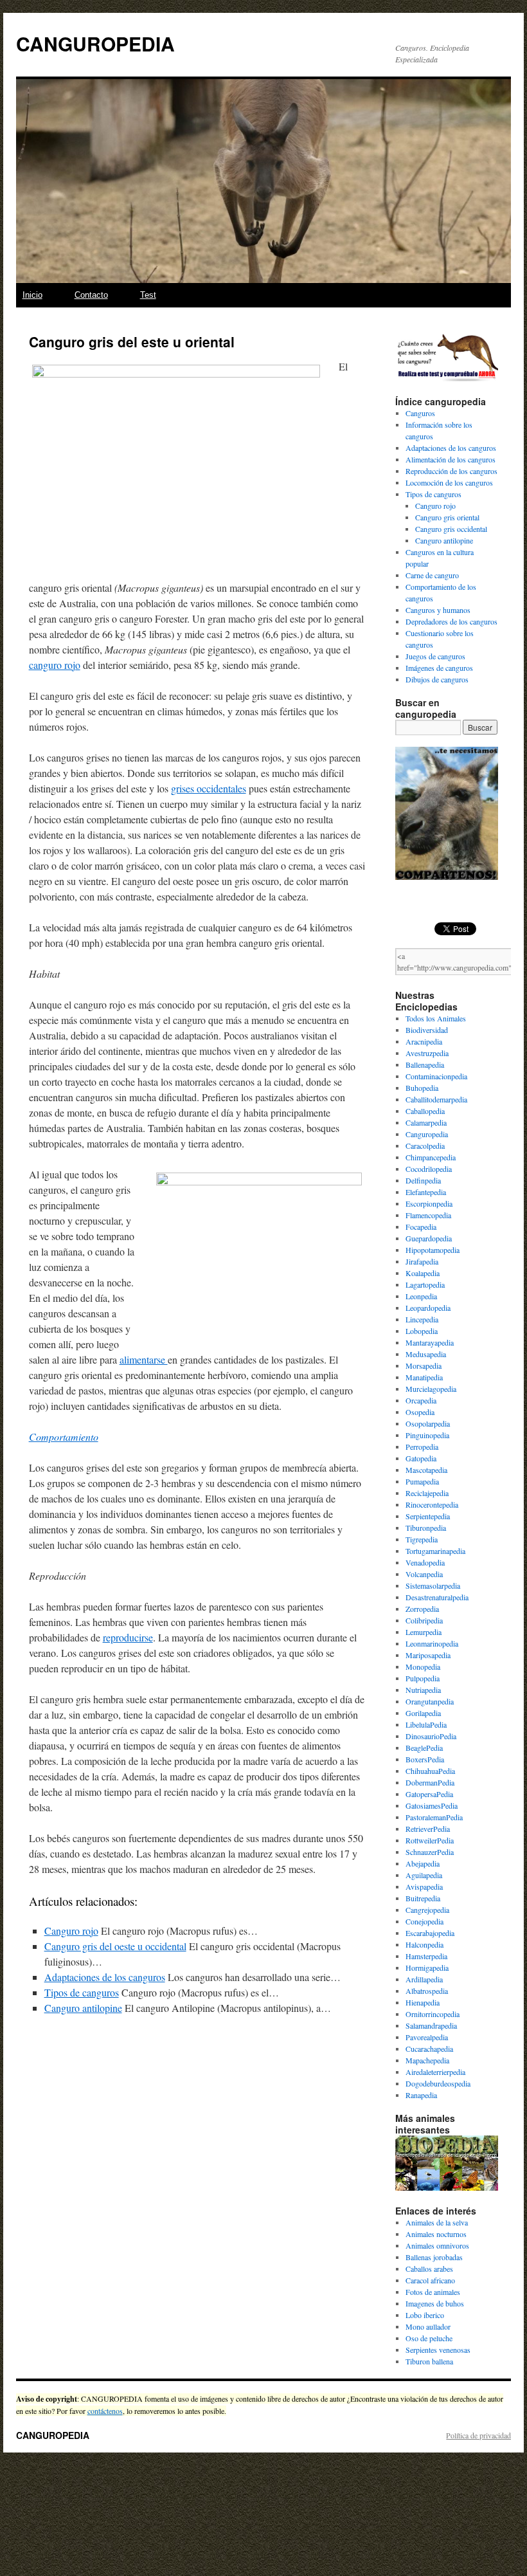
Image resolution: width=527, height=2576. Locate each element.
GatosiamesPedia (432, 1805)
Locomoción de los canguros (449, 482)
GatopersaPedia (429, 1794)
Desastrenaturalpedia (437, 1597)
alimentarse (144, 1359)
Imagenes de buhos (435, 2303)
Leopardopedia (428, 1308)
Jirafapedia (422, 1261)
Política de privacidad (478, 2435)
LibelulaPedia (426, 1724)
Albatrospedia (427, 1991)
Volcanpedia (424, 1574)
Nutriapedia (423, 1690)
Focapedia (421, 1227)
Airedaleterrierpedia (435, 2072)
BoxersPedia (425, 1759)
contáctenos (105, 2411)
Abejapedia (423, 1863)
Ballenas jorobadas (434, 2257)
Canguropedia (427, 1134)
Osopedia (420, 1412)
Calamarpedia (426, 1122)
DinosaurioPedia (431, 1736)
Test (148, 295)
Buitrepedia (423, 1898)
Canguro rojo (71, 1931)
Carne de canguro (432, 575)
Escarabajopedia (430, 1933)
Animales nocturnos (436, 2234)
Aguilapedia (424, 1875)
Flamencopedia (428, 1215)
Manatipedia (424, 1377)
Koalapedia (423, 1273)
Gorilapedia (423, 1713)
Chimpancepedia (431, 1157)
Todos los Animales (436, 1018)
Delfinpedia (423, 1180)
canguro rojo (55, 665)
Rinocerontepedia (432, 1504)
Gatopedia (421, 1458)
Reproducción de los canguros (451, 471)
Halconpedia (424, 1944)
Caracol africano (430, 2280)
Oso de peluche (429, 2338)
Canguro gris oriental (447, 517)
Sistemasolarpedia (433, 1585)
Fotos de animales (433, 2292)
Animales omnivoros (437, 2245)
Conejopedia (424, 1921)
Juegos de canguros (435, 656)
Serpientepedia (428, 1516)
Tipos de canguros (82, 1992)
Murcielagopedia (431, 1389)
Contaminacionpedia (436, 1076)
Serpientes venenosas (438, 2350)
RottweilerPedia (430, 1840)
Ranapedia (421, 2095)
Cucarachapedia (429, 2049)
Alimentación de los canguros (451, 459)
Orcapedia (421, 1400)
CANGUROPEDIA (95, 43)
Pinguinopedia (427, 1435)
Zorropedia (422, 1609)
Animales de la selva (437, 2222)
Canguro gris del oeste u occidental (115, 1946)
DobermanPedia (430, 1782)
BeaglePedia (424, 1748)
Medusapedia (426, 1354)
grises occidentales (209, 788)
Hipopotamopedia (433, 1250)
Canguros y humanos (438, 610)
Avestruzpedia (427, 1053)
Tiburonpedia (426, 1528)
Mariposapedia (428, 1655)
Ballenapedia (425, 1064)
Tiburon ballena (429, 2361)
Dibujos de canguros (437, 679)
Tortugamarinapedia (435, 1551)
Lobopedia (422, 1331)
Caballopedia (425, 1111)
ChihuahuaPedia (430, 1771)
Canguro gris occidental (451, 529)
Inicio (32, 295)
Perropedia (422, 1447)
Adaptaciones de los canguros (105, 1977)
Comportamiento (64, 1437)
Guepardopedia (429, 1238)
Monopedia (423, 1667)
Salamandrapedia (431, 2025)
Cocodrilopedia (429, 1169)
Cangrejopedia (427, 1910)
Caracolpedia (425, 1146)
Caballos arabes (429, 2269)
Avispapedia (424, 1886)
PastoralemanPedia (434, 1817)
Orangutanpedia (430, 1701)
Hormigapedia (427, 1968)
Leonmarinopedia (432, 1643)
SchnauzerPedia (430, 1852)
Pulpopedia (423, 1678)
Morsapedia (424, 1366)
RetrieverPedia (428, 1829)
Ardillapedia (424, 1979)
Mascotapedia (426, 1470)
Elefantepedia (426, 1192)
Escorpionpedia (429, 1203)
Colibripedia (424, 1620)
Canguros (420, 413)
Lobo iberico (425, 2315)
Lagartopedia (425, 1284)
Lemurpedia (424, 1632)
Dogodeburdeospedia (438, 2083)
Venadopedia (425, 1562)
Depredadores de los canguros (451, 621)
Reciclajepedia (427, 1493)
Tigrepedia (422, 1539)
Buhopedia (422, 1088)
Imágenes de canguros (439, 668)
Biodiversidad (427, 1030)
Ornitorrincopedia (433, 2014)
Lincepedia (422, 1319)
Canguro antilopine (83, 2008)
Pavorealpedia (427, 2037)
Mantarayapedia (430, 1342)
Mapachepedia (427, 2060)
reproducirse (128, 1637)
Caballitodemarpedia (436, 1099)
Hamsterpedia (426, 1956)
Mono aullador (428, 2326)
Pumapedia (422, 1481)
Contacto (91, 295)
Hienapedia (423, 2002)
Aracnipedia (424, 1041)
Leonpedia (421, 1296)
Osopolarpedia (428, 1423)
